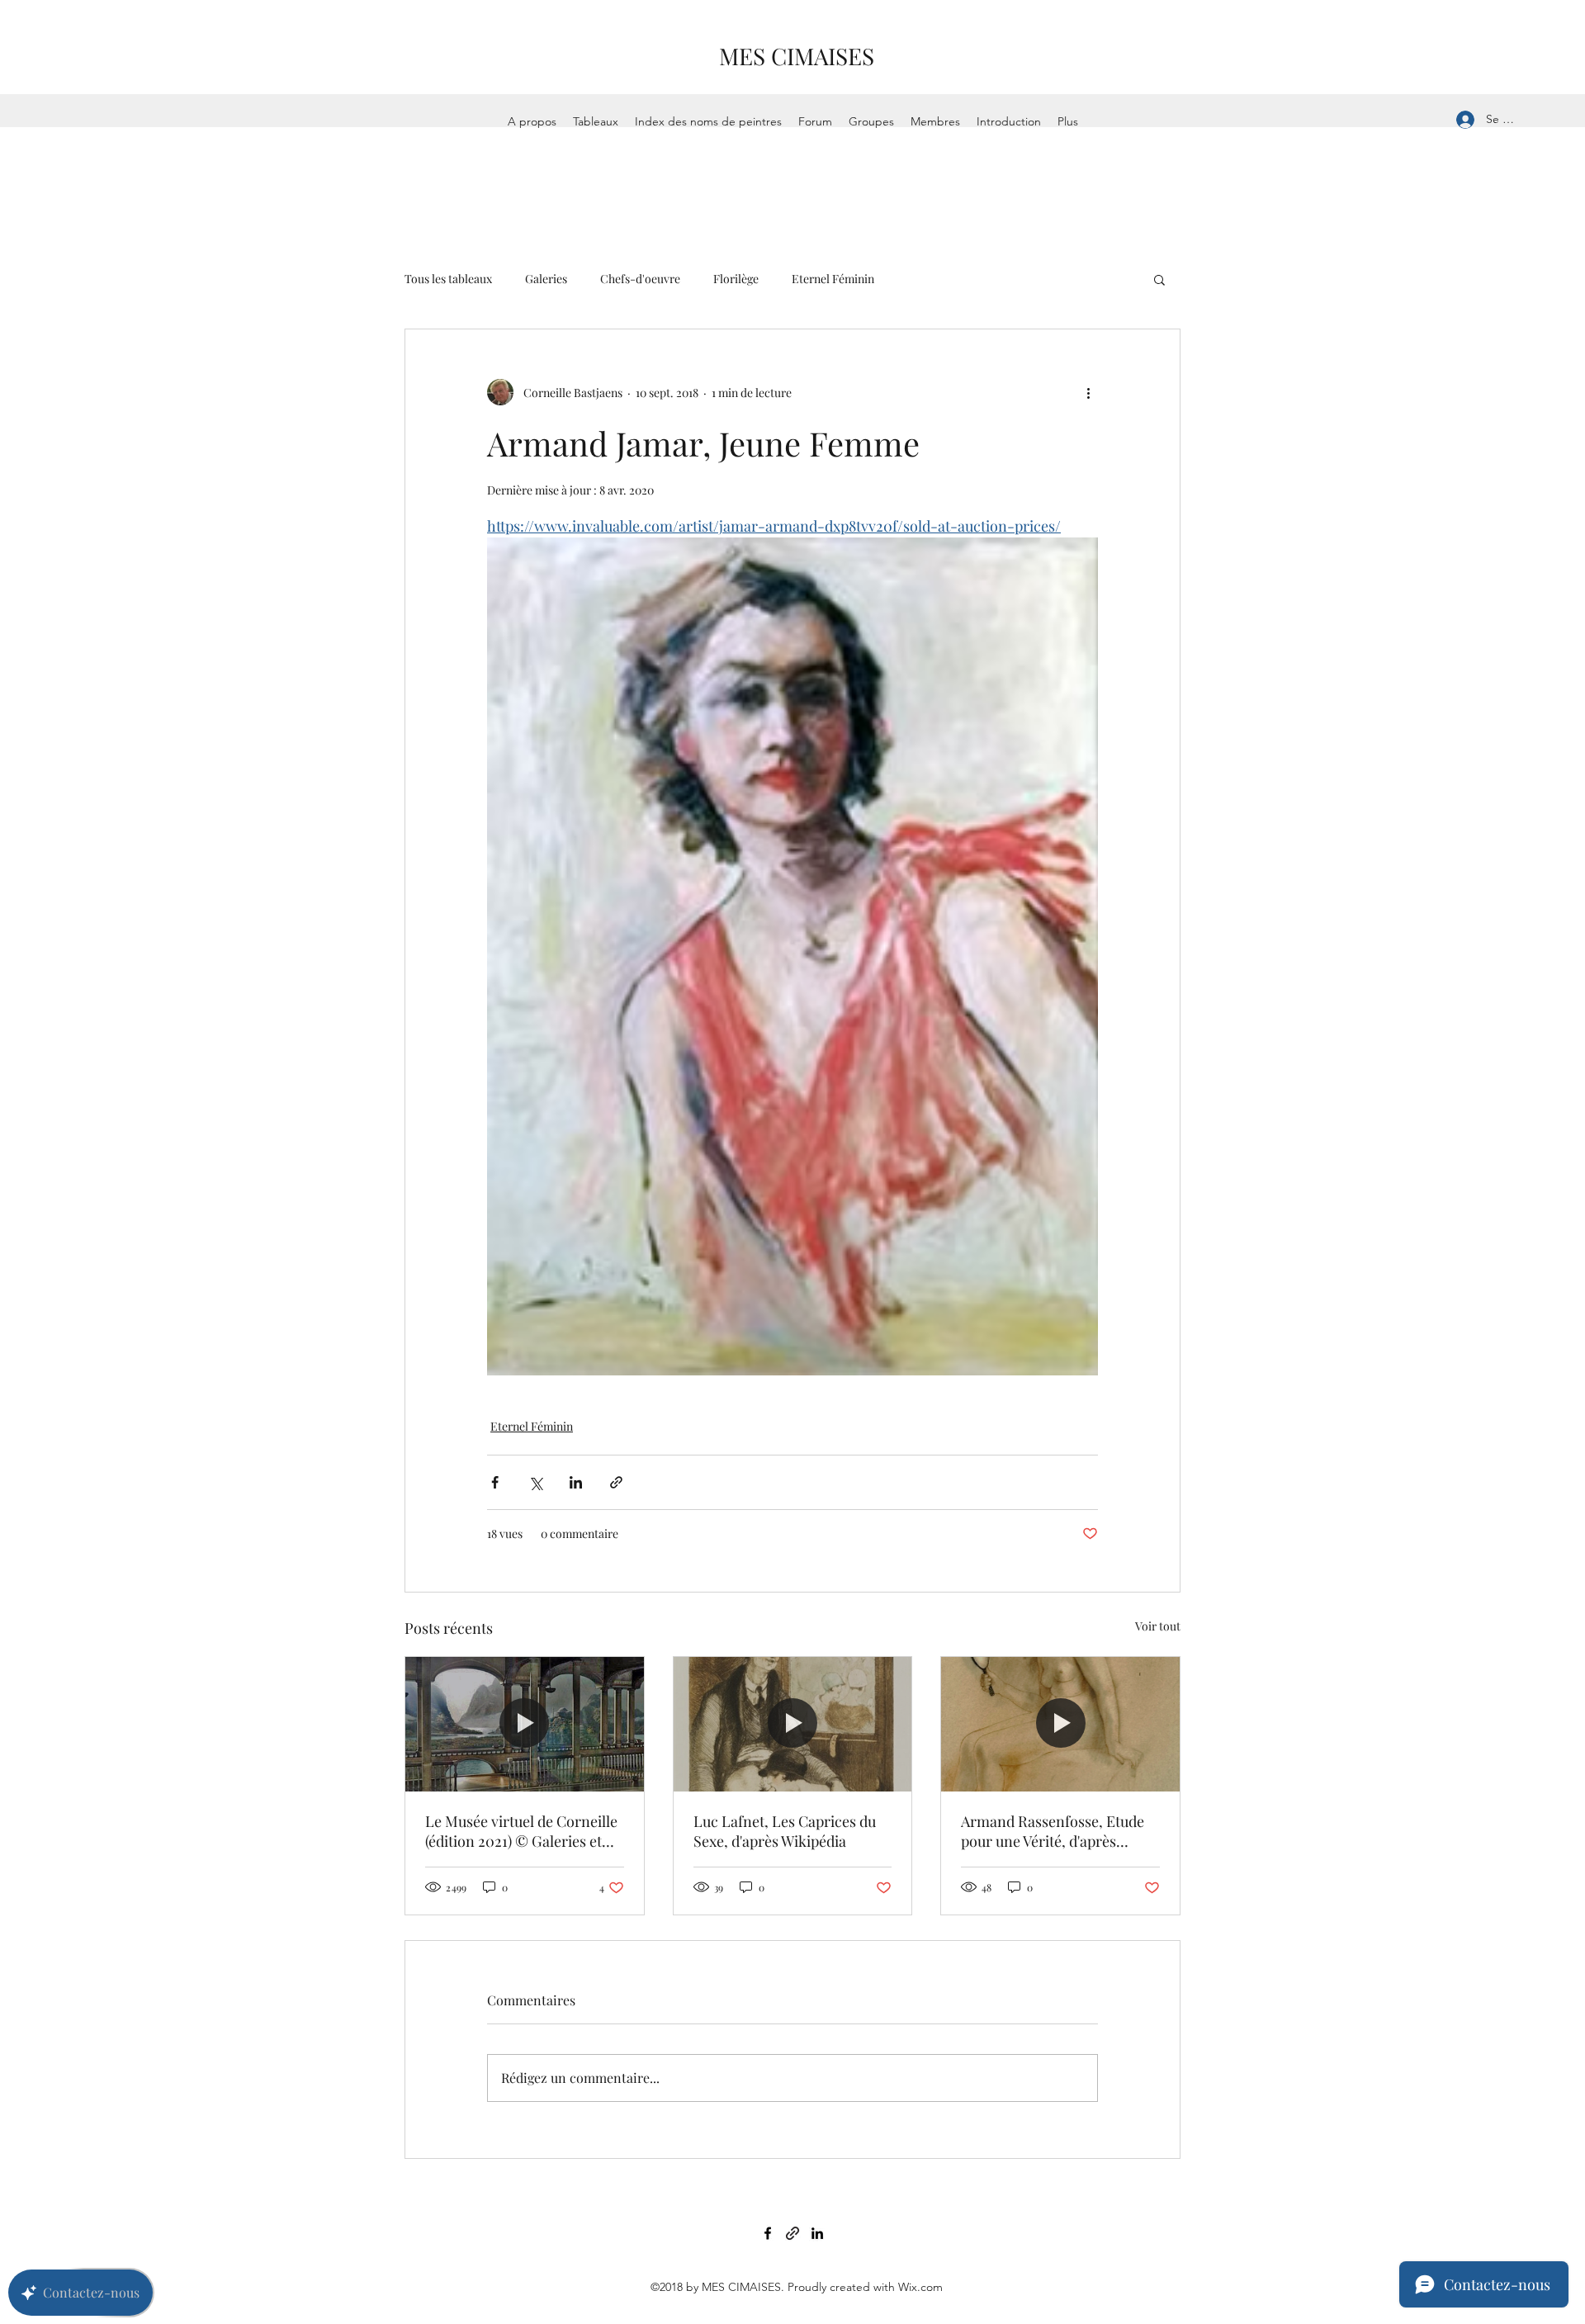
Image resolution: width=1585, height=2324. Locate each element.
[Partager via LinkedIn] (576, 1482)
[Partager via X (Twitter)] (535, 1482)
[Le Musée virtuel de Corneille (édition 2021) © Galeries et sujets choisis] (525, 1724)
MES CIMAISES (797, 56)
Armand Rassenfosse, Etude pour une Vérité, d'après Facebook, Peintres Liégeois (1053, 1831)
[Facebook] (768, 2233)
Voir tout (1158, 1626)
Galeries (546, 279)
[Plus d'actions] (1088, 392)
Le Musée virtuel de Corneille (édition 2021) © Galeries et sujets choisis (521, 1831)
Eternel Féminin (833, 279)
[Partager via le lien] (616, 1482)
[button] (1159, 279)
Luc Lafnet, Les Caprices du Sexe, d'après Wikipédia (785, 1831)
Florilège (736, 279)
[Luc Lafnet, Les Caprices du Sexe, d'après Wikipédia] (793, 1724)
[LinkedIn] (817, 2233)
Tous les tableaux (448, 279)
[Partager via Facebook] (495, 1482)
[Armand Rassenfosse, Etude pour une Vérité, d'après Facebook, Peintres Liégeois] (1060, 1724)
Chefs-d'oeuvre (640, 279)
